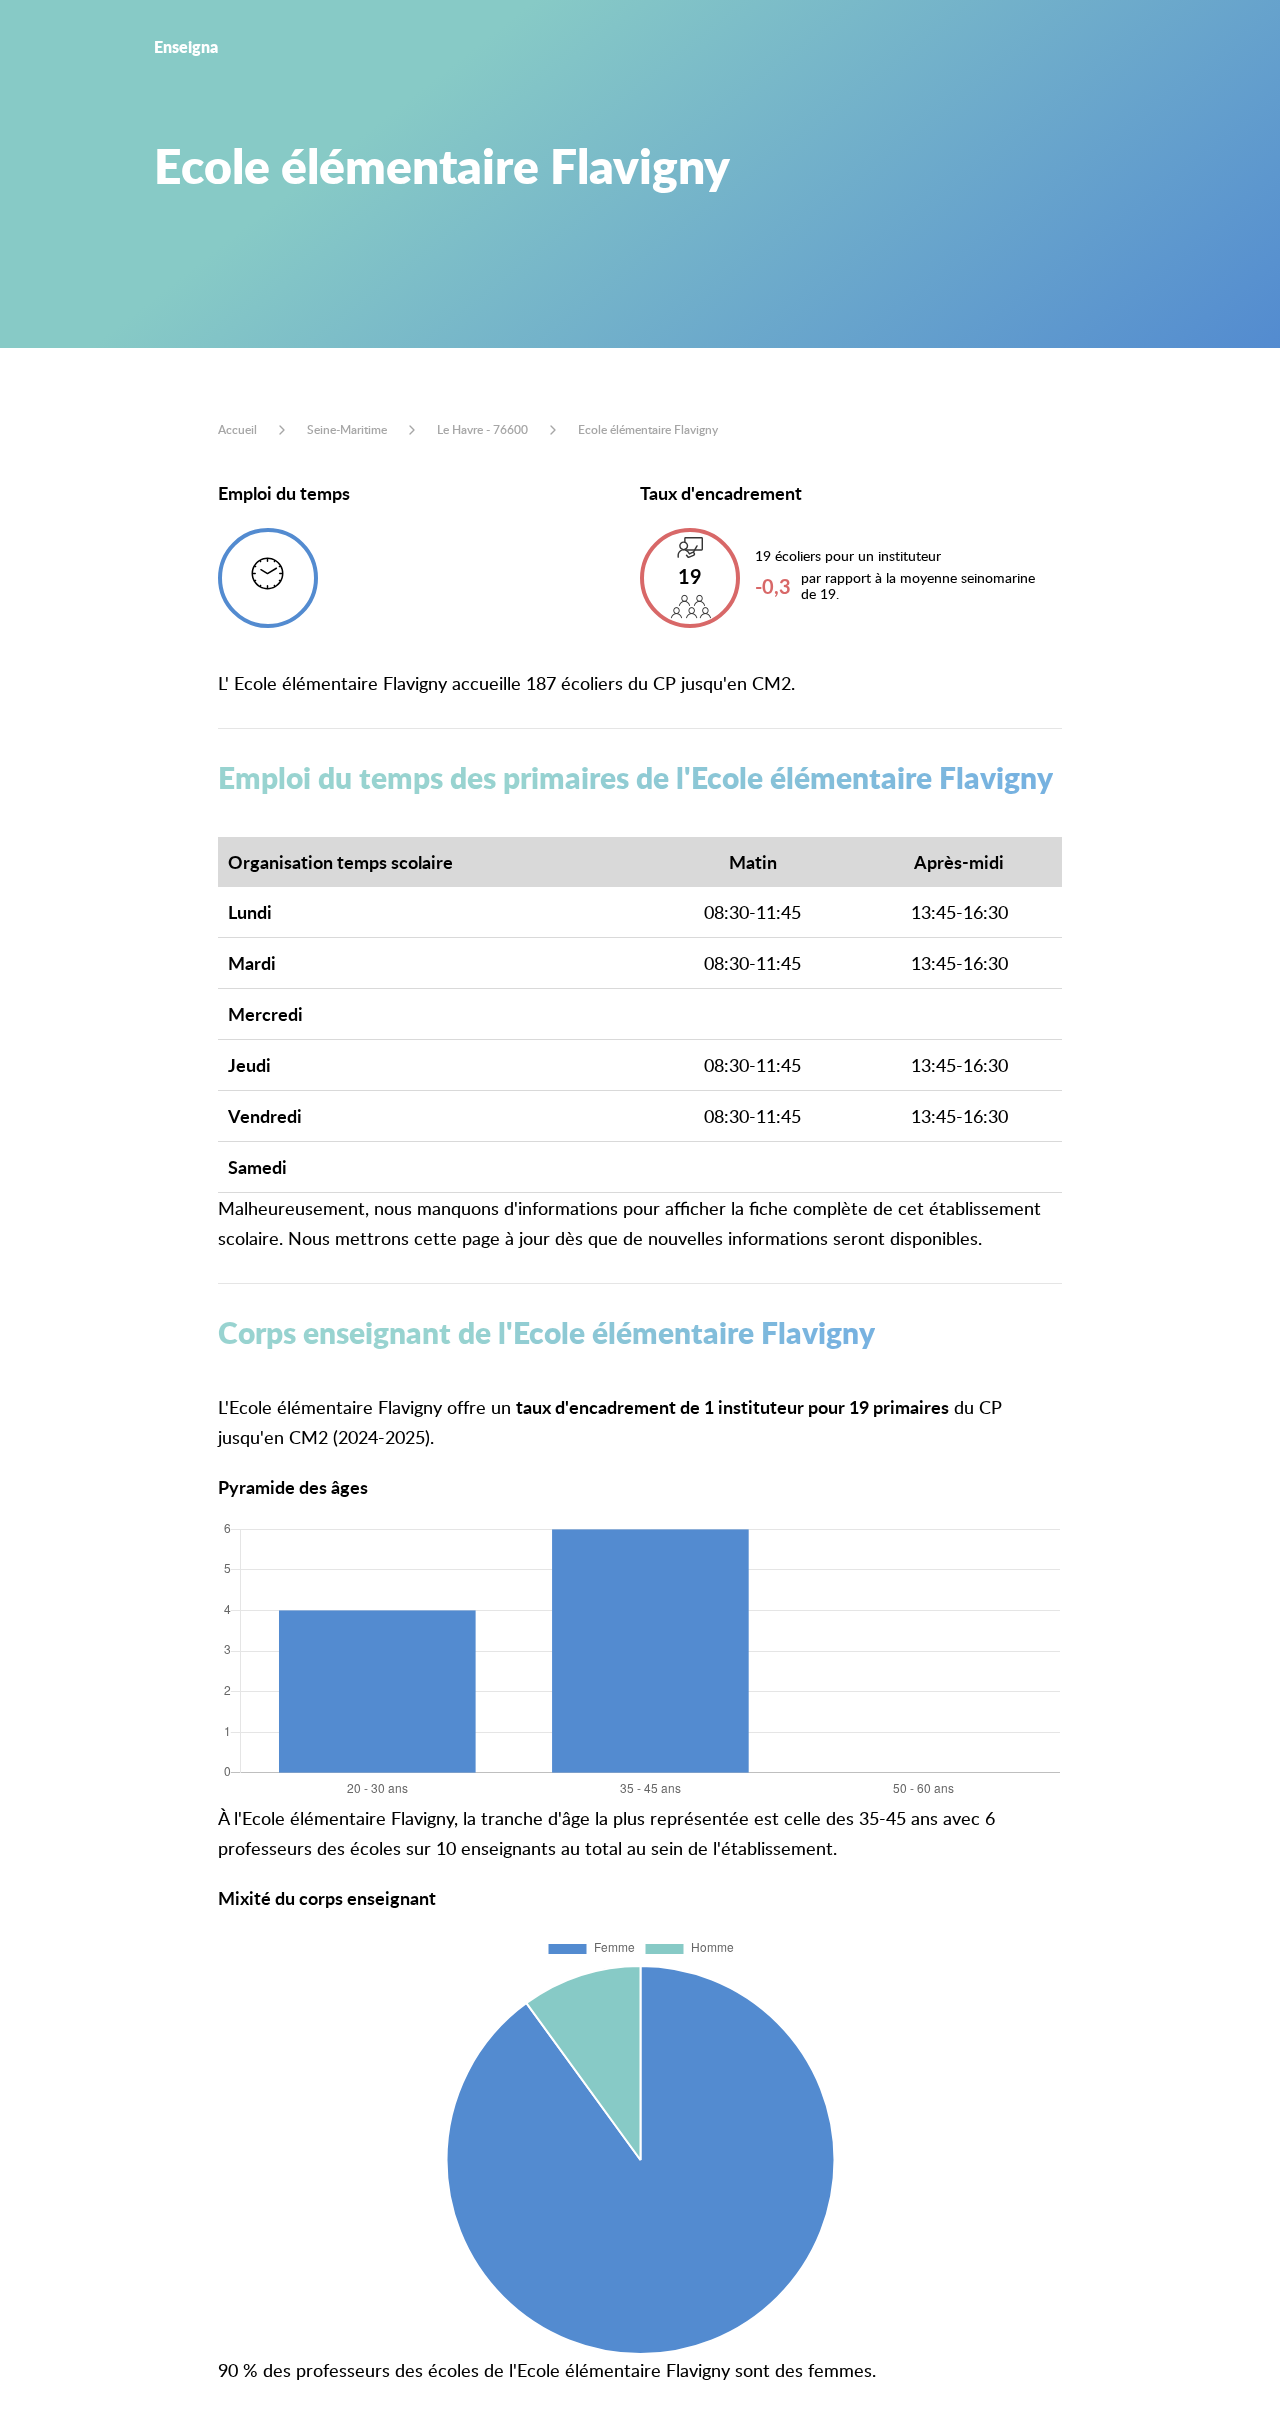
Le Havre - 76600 (482, 429)
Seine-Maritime (347, 429)
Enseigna (186, 46)
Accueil (237, 429)
